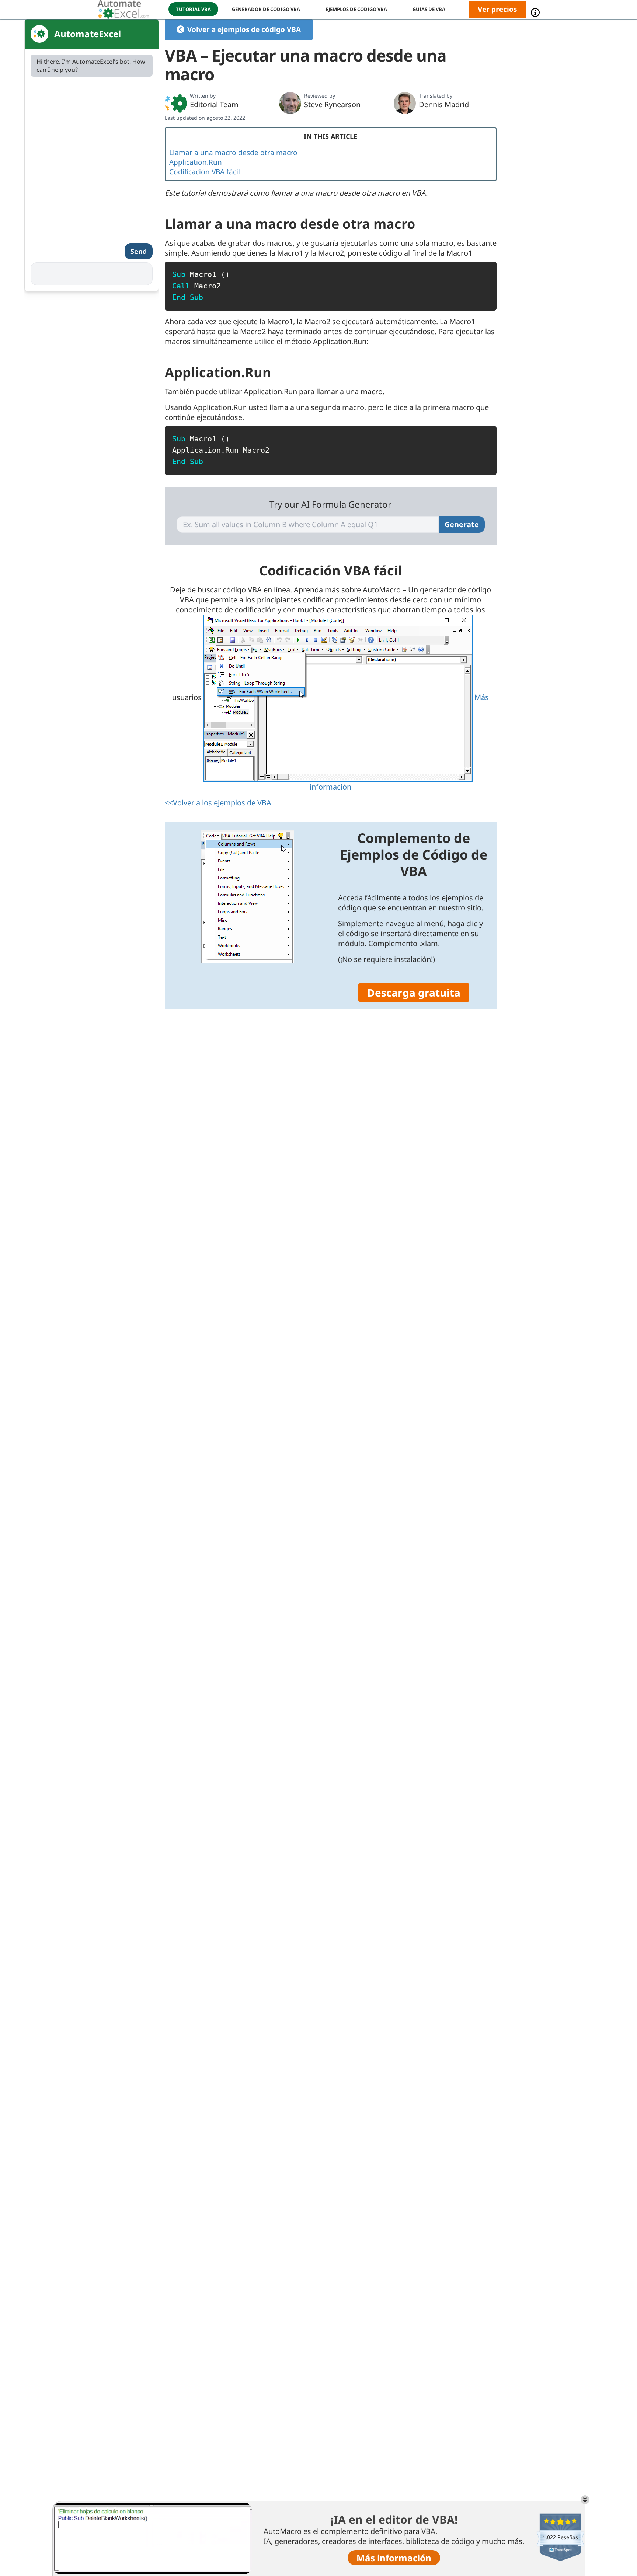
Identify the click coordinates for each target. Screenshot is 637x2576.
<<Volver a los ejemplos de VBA (218, 803)
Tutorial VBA (193, 9)
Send (139, 251)
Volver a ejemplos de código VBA (244, 29)
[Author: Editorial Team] (176, 103)
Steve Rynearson (332, 104)
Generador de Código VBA (266, 9)
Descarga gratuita (413, 993)
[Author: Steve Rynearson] (290, 103)
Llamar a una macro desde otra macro (233, 153)
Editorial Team (214, 104)
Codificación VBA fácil (205, 172)
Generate (462, 524)
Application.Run (196, 162)
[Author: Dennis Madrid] (405, 103)
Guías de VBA (429, 9)
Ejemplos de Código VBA (356, 9)
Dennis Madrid (444, 104)
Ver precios (497, 9)
